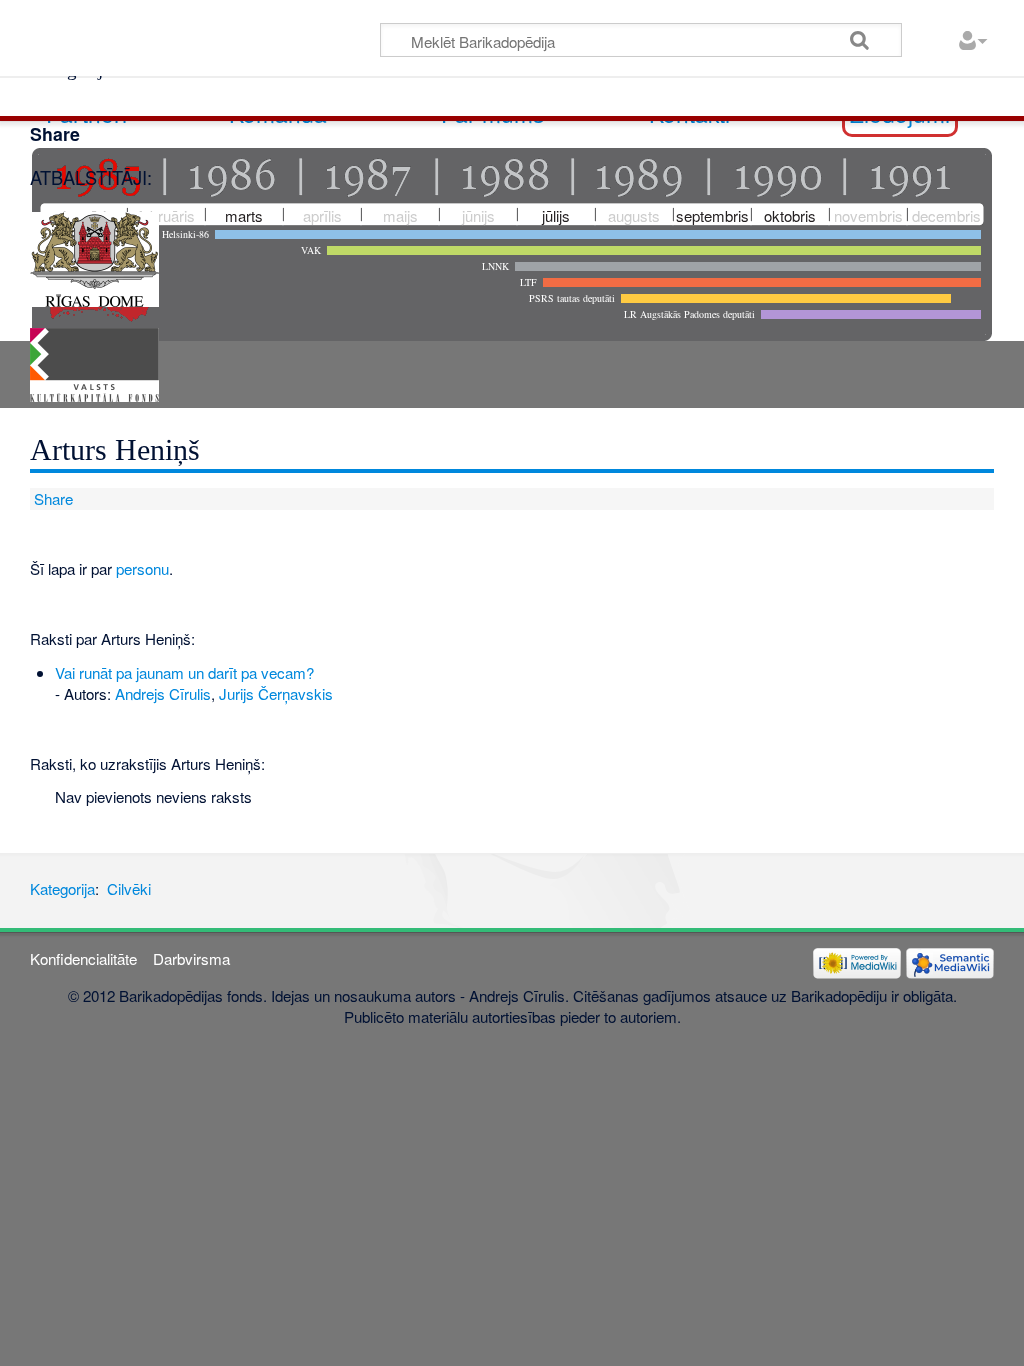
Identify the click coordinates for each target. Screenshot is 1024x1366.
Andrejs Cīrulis (163, 693)
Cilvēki (129, 888)
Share (51, 498)
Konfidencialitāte (83, 958)
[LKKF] (94, 362)
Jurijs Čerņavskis (276, 693)
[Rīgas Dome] (94, 256)
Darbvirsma (191, 958)
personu (142, 568)
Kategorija (62, 888)
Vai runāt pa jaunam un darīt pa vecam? (184, 672)
